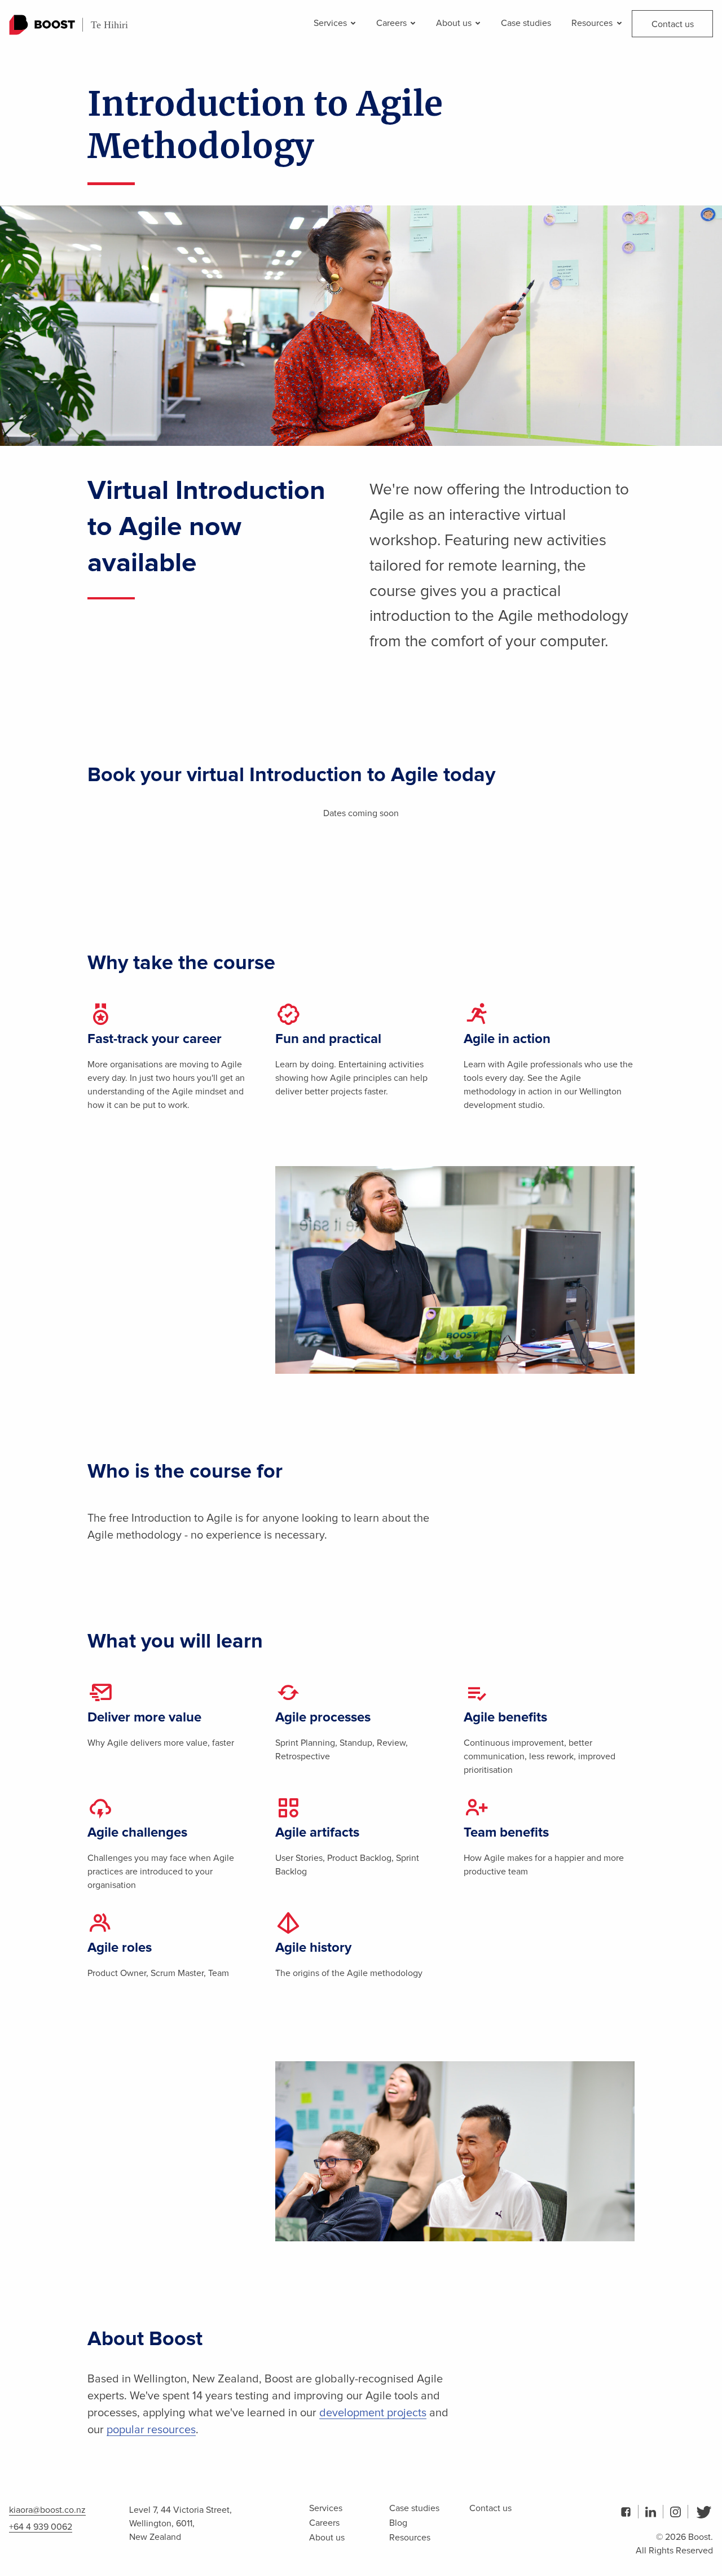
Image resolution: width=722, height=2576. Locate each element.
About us (455, 23)
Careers (393, 23)
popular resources (151, 2430)
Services (331, 23)
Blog (398, 2523)
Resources (593, 23)
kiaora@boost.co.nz (47, 2510)
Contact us (673, 24)
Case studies (526, 23)
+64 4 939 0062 (41, 2527)
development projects (373, 2413)
